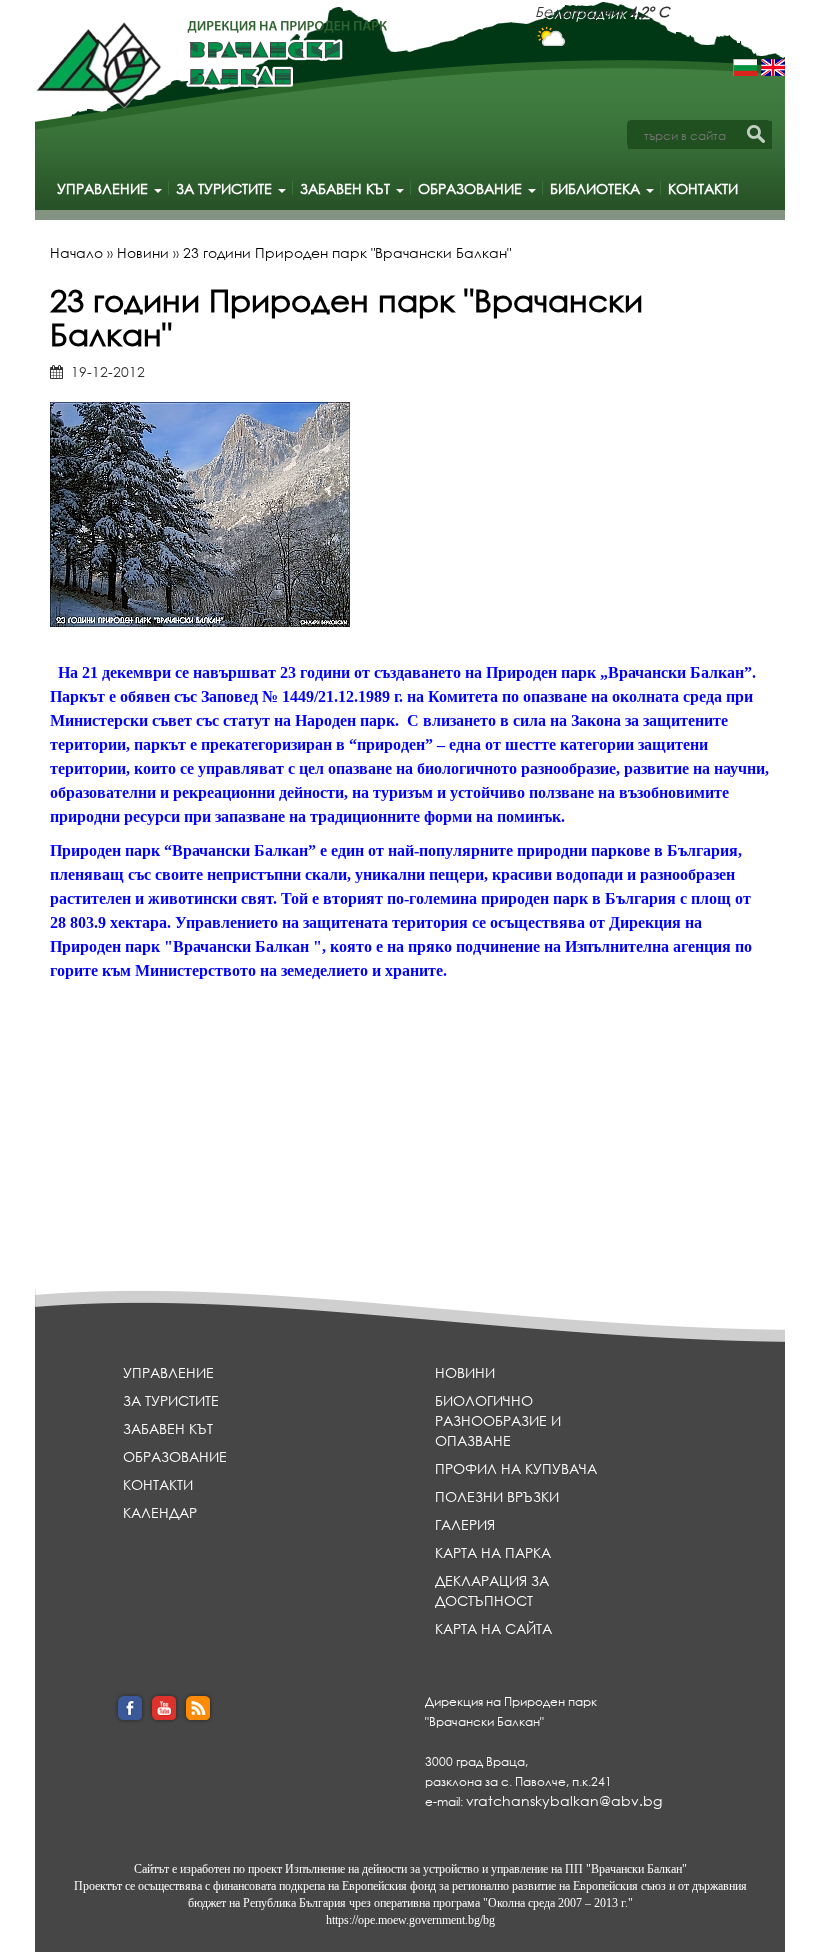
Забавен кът (347, 188)
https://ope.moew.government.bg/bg (410, 1920)
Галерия (465, 1524)
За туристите (226, 188)
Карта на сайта (493, 1628)
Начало (76, 252)
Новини (143, 252)
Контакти (703, 188)
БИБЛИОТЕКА (597, 188)
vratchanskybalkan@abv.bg (564, 1800)
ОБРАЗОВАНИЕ (472, 188)
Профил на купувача (516, 1468)
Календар (160, 1512)
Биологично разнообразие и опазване (498, 1420)
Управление (104, 188)
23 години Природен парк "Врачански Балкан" (347, 252)
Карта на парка (493, 1552)
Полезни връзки (497, 1496)
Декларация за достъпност (492, 1590)
